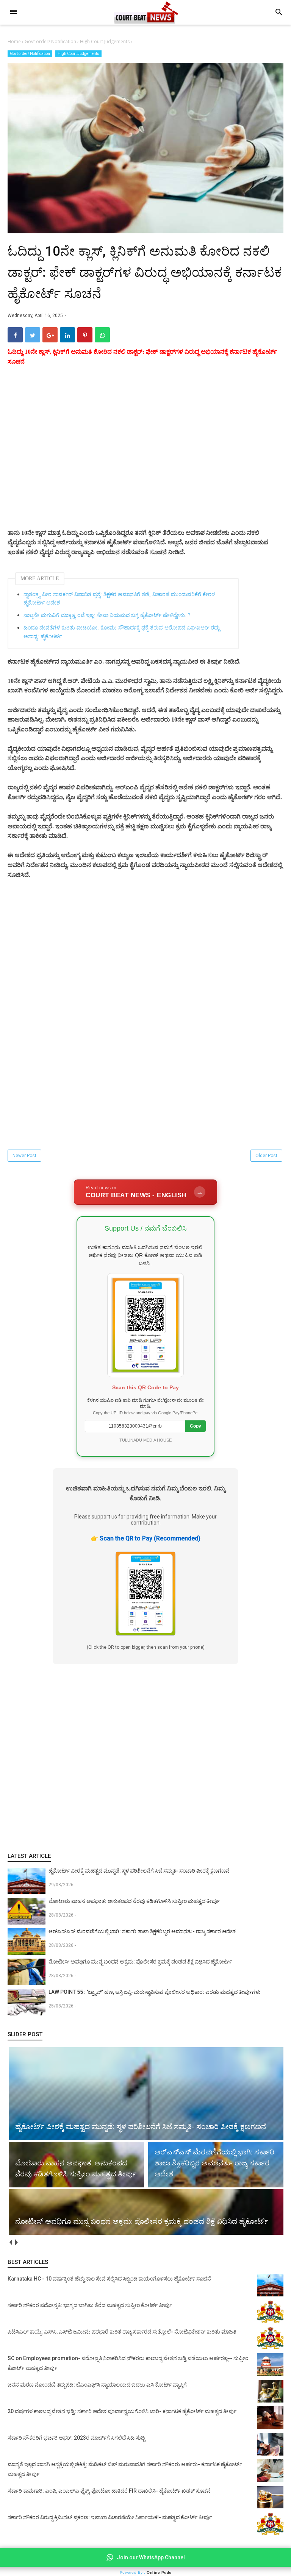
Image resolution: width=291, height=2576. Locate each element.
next (16, 2242)
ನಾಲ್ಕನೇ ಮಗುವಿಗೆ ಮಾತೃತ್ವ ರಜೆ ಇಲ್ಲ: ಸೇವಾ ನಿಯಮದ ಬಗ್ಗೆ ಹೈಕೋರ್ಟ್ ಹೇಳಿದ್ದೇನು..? (107, 615)
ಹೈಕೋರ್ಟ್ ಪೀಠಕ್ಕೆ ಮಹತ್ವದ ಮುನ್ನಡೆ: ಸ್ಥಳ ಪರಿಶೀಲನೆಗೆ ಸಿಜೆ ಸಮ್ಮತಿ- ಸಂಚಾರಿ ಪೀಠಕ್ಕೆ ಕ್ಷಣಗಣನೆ (139, 1871)
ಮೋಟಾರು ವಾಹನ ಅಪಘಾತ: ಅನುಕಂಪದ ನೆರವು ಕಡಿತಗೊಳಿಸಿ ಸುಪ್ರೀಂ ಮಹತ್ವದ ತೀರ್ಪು (134, 1901)
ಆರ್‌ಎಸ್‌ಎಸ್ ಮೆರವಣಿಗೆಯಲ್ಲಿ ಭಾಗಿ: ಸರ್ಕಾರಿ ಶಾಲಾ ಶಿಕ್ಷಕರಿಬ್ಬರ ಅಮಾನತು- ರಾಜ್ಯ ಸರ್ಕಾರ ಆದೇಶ (142, 1931)
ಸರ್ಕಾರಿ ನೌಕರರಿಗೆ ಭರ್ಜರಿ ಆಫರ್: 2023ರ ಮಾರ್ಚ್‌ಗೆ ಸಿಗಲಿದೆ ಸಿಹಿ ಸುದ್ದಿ (76, 2438)
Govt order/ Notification (30, 54)
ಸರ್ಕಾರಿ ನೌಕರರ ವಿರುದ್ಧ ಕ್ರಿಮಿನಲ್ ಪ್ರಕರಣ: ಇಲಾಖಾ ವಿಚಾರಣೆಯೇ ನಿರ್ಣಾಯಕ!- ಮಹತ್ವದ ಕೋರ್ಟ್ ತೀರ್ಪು (110, 2517)
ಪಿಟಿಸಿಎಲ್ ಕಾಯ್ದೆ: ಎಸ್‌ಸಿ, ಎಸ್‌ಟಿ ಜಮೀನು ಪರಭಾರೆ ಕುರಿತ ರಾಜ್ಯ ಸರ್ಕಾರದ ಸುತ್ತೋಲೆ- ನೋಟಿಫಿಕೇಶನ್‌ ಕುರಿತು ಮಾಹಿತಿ (122, 2332)
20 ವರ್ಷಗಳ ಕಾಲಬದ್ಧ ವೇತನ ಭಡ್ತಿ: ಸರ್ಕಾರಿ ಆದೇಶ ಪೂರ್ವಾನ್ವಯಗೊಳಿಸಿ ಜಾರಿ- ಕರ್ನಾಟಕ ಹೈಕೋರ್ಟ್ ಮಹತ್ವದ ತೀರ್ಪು (122, 2411)
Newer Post (24, 1156)
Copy (196, 1426)
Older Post (266, 1156)
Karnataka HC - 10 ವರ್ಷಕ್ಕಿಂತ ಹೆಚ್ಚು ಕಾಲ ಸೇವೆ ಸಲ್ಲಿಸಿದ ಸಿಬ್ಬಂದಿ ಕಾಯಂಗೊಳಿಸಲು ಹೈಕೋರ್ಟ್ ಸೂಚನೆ (109, 2279)
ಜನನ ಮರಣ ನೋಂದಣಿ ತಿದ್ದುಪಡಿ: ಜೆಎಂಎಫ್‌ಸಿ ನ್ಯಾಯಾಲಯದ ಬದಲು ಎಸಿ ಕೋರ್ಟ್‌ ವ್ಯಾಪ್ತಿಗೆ (97, 2385)
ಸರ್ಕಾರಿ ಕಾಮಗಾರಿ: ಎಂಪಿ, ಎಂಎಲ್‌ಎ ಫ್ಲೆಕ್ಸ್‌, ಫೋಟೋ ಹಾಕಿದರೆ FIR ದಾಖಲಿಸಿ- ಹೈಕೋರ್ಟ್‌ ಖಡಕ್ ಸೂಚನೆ (109, 2491)
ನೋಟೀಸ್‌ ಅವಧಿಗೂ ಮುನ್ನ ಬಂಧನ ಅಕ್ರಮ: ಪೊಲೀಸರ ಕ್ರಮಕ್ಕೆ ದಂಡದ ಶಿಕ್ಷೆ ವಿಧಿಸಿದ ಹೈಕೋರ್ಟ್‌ (140, 1962)
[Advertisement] (145, 456)
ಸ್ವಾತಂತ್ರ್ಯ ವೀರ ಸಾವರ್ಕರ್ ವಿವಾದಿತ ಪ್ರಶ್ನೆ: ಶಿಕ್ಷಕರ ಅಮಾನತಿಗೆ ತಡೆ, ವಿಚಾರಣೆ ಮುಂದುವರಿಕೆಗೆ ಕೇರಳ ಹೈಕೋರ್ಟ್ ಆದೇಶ (119, 599)
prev (10, 2242)
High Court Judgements (78, 54)
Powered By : (146, 2572)
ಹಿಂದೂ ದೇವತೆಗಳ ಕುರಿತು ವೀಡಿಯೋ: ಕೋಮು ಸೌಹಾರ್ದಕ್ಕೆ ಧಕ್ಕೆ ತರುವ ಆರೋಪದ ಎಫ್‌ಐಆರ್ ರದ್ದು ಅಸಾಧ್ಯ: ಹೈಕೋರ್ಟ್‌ (122, 632)
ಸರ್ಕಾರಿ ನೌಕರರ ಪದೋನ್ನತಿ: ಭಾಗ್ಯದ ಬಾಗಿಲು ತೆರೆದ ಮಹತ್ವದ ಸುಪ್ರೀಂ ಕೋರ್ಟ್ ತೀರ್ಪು (90, 2305)
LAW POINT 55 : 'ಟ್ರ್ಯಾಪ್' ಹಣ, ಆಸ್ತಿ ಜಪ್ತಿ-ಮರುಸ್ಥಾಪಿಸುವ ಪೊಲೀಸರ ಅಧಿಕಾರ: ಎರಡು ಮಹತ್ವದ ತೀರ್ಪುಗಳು (155, 1992)
